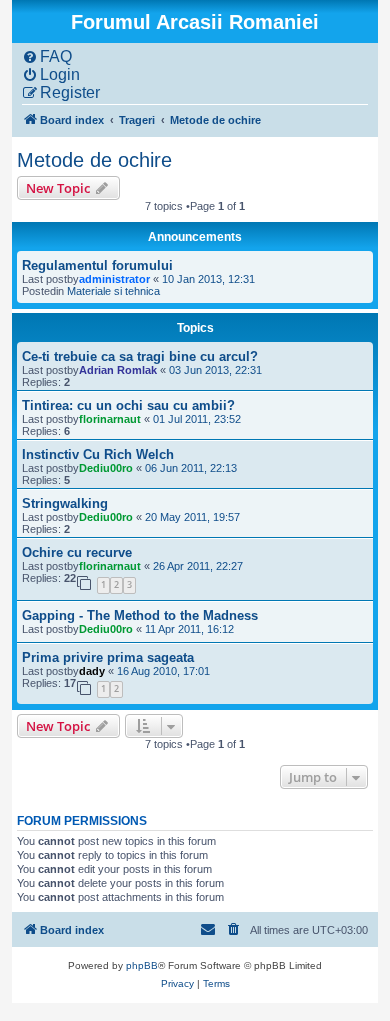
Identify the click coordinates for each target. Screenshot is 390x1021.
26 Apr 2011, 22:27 (198, 566)
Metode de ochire (94, 160)
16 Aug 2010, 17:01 (163, 671)
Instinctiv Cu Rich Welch (98, 454)
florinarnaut (110, 419)
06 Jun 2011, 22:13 (191, 468)
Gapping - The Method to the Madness (140, 615)
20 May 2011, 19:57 (192, 517)
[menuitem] (47, 57)
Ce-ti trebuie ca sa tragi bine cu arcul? (140, 356)
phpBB (142, 965)
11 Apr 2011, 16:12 (189, 629)
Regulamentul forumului (97, 265)
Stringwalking (65, 503)
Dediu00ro (106, 468)
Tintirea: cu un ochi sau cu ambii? (128, 405)
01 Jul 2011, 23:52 (197, 419)
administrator (114, 279)
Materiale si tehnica (113, 291)
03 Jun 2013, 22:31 (215, 370)
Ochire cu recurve (77, 552)
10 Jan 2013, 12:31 (208, 279)
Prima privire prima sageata (108, 657)
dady (92, 671)
